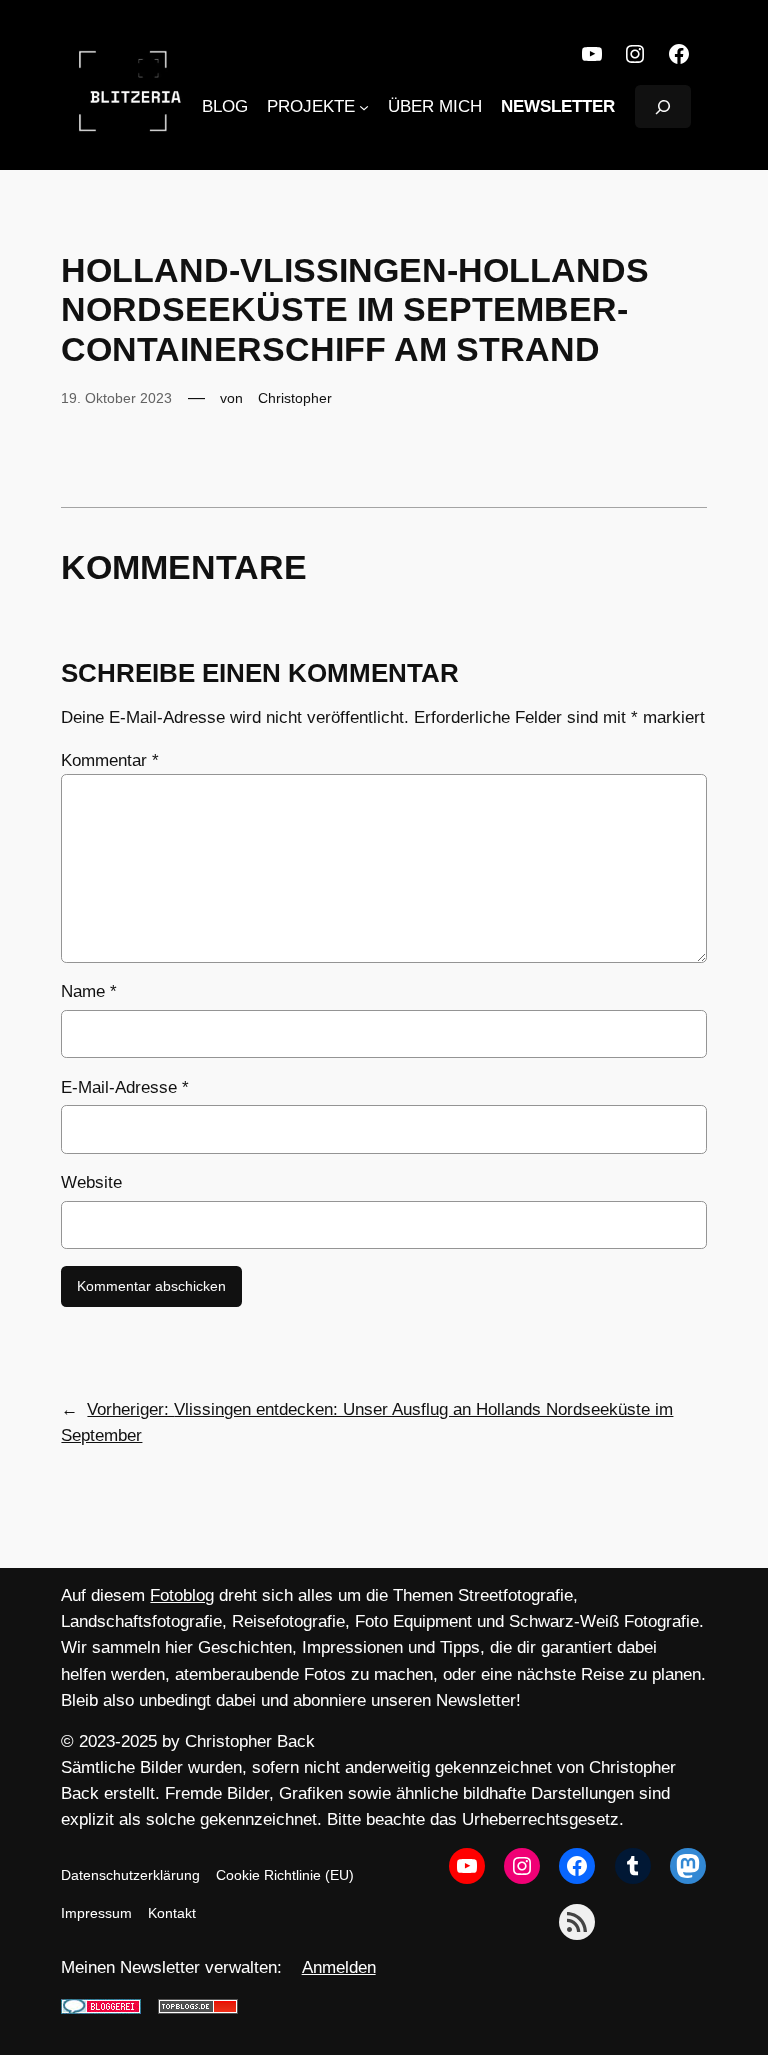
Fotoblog (182, 1595)
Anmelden (339, 1967)
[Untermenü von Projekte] (364, 107)
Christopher (295, 398)
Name (89, 991)
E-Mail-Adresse (125, 1087)
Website (91, 1182)
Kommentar (110, 760)
